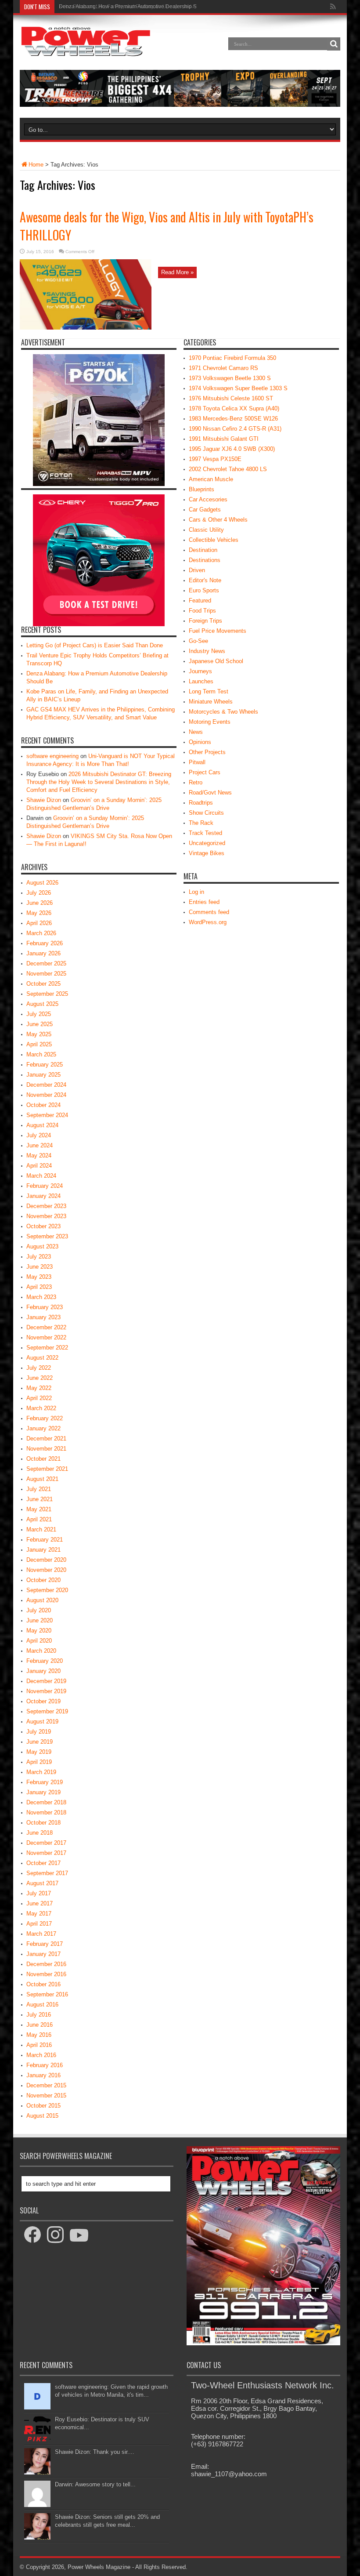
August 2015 (42, 2116)
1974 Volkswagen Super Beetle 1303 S (238, 388)
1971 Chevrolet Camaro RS (223, 368)
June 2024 (40, 1145)
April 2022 (39, 1398)
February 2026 (45, 943)
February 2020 (45, 1661)
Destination (203, 550)
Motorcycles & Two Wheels (223, 712)
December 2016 (46, 1964)
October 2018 (43, 1823)
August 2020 (42, 1600)
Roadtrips (201, 803)
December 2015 (46, 2085)
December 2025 (46, 963)
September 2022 (47, 1348)
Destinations (205, 560)
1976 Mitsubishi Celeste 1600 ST (231, 398)
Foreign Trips (205, 621)
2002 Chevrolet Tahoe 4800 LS (228, 469)
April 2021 (39, 1519)
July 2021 (39, 1489)
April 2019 (39, 1762)
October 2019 (43, 1701)
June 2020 (40, 1620)
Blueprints (202, 489)
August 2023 (42, 1246)
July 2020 (39, 1610)
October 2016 (43, 1984)
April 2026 (39, 923)
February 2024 (45, 1186)
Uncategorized (207, 843)
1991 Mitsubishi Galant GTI (224, 439)
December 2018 (46, 1802)
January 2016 (43, 2075)
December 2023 (46, 1206)
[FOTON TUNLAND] (180, 105)
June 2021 (40, 1499)
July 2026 (39, 893)
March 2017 (41, 1934)
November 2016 (46, 1974)
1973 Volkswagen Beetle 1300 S (230, 378)
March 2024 (41, 1176)
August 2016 (42, 2005)
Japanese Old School (216, 661)
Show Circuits (206, 813)
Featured (200, 600)
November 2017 (46, 1853)
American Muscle (211, 479)
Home (36, 165)
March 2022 (41, 1408)
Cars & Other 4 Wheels (218, 520)
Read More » (177, 272)
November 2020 (46, 1570)
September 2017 (47, 1873)
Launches (201, 681)
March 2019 (41, 1772)
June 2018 (40, 1833)
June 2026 (40, 903)
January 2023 (43, 1317)
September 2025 (47, 994)
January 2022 (43, 1428)
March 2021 (41, 1529)
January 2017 (43, 1954)
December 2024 (46, 1085)
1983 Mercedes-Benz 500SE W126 (233, 419)
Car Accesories (208, 499)
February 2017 (45, 1944)
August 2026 (42, 883)
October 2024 (43, 1105)
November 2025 (46, 974)
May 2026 (39, 913)
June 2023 (40, 1267)
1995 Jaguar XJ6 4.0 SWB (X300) (232, 449)
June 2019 (40, 1742)
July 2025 (39, 1014)
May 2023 (39, 1277)
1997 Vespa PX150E (215, 459)
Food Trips (202, 611)
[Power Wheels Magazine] (86, 50)
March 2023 (41, 1297)
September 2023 (47, 1236)
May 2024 (39, 1156)
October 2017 (43, 1863)
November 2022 (46, 1337)
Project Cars (205, 772)
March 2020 (41, 1651)
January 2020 (43, 1671)
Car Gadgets (205, 510)
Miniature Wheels (211, 702)
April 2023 (39, 1287)
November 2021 (46, 1449)
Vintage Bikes (207, 853)
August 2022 (42, 1358)
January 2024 (43, 1196)
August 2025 (42, 1004)
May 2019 (39, 1752)
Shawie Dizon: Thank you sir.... (95, 2452)
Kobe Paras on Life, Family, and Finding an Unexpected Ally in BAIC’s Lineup (151, 7)
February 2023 (45, 1307)
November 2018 (46, 1812)
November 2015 (46, 2095)
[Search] (334, 44)
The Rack (201, 823)
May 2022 (39, 1388)
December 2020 (46, 1560)
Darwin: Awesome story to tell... (95, 2484)
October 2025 (43, 984)
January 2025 (43, 1075)
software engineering (52, 756)
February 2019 (45, 1782)
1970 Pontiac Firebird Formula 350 (232, 358)
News (196, 732)
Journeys (200, 671)
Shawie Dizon (44, 800)
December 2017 (46, 1843)
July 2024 (39, 1135)
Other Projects (207, 752)
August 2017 (42, 1883)
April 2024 (39, 1166)
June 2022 (40, 1378)
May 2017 (39, 1914)
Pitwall (197, 762)
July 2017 (39, 1893)
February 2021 (45, 1540)
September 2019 (47, 1711)
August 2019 (42, 1722)
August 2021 (42, 1479)
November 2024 (46, 1095)
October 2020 (43, 1580)
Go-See (198, 641)
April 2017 (39, 1924)
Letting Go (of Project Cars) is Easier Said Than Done (95, 645)
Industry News (207, 651)
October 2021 (43, 1459)
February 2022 (45, 1418)
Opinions (200, 742)
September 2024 (47, 1115)
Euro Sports (204, 590)
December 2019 (46, 1681)
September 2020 (47, 1590)
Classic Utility (206, 530)
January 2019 (43, 1792)
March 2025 (41, 1054)
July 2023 (39, 1257)
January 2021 (43, 1550)
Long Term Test (209, 691)
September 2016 (47, 1994)
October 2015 (43, 2106)
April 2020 (39, 1641)
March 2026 (41, 933)
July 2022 (39, 1368)
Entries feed (204, 902)
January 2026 (43, 953)
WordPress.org (208, 922)
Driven (197, 570)
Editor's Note (205, 580)
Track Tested (205, 833)
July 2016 (39, 2015)
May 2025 (39, 1034)
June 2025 (40, 1024)
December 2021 (46, 1439)
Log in (196, 892)
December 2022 (46, 1327)
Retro (196, 782)
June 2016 (40, 2025)
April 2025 (39, 1044)
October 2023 (43, 1226)
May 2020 (39, 1631)
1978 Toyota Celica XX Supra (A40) (234, 408)
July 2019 (39, 1732)
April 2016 (39, 2045)
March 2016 (41, 2055)
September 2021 (47, 1469)
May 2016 (39, 2035)
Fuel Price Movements (218, 631)
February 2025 (45, 1065)
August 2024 (42, 1125)
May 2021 (39, 1509)
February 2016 (45, 2065)
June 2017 (40, 1903)
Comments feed (209, 912)
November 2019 (46, 1691)
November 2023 (46, 1216)
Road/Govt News (210, 793)
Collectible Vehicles (214, 540)
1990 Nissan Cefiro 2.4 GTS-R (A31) (235, 429)
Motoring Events (210, 722)
